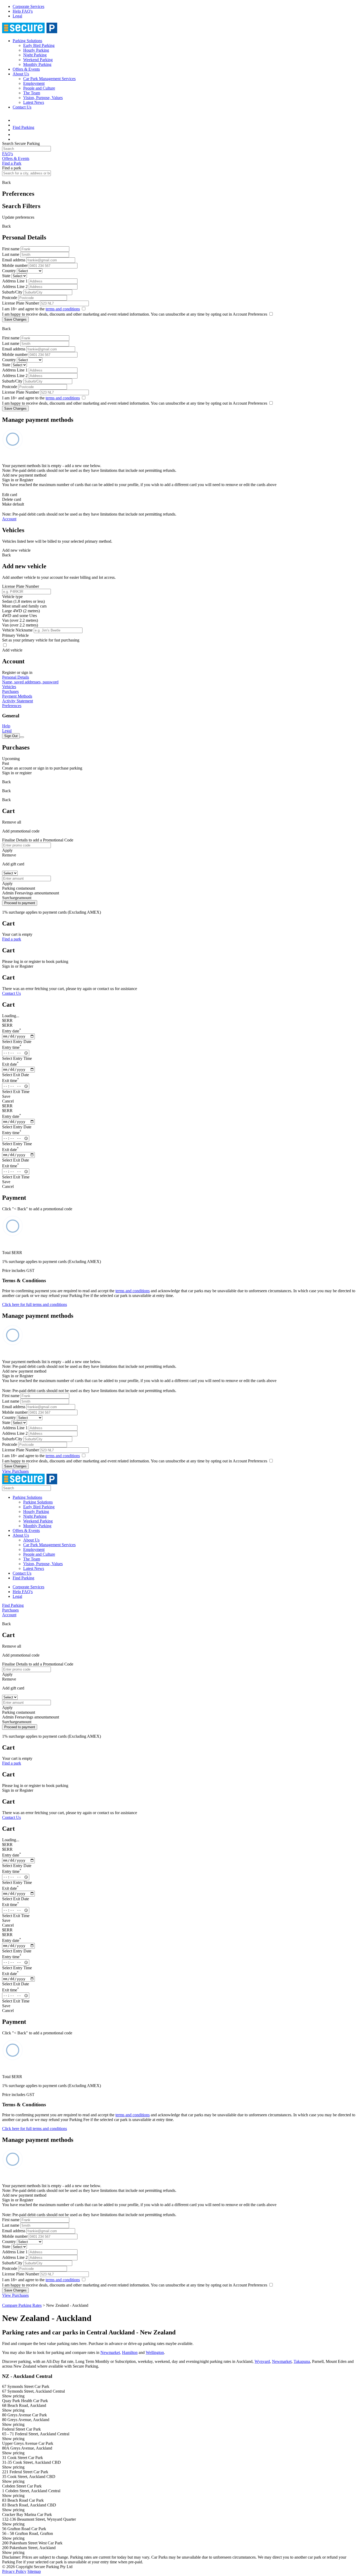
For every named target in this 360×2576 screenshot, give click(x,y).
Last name (11, 254)
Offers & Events (26, 69)
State (6, 276)
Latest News (34, 102)
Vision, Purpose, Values (43, 98)
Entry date (12, 1031)
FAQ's (8, 154)
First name (11, 249)
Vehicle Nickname (17, 630)
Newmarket (282, 2361)
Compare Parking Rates (22, 2305)
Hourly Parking (36, 50)
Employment (34, 83)
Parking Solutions (27, 41)
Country (9, 271)
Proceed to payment (20, 903)
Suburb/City (12, 292)
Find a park (12, 939)
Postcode (10, 298)
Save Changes (15, 319)
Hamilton (130, 2352)
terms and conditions (63, 309)
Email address (14, 260)
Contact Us (22, 107)
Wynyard (262, 2361)
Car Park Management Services (49, 79)
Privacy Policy (14, 2571)
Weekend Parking (38, 60)
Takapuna (302, 2361)
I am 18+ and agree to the (41, 309)
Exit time (11, 1081)
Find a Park (12, 163)
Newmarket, (111, 2352)
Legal (17, 16)
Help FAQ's (23, 11)
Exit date (10, 1064)
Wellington (155, 2352)
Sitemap (34, 2571)
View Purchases (15, 1471)
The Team (32, 93)
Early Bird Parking (39, 45)
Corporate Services (28, 6)
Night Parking (35, 55)
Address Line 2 (15, 287)
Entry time (12, 1047)
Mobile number (15, 265)
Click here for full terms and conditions (35, 1304)
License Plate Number (21, 303)
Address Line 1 (15, 281)
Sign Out (11, 736)
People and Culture (39, 88)
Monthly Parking (37, 64)
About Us (21, 74)
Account (9, 519)
